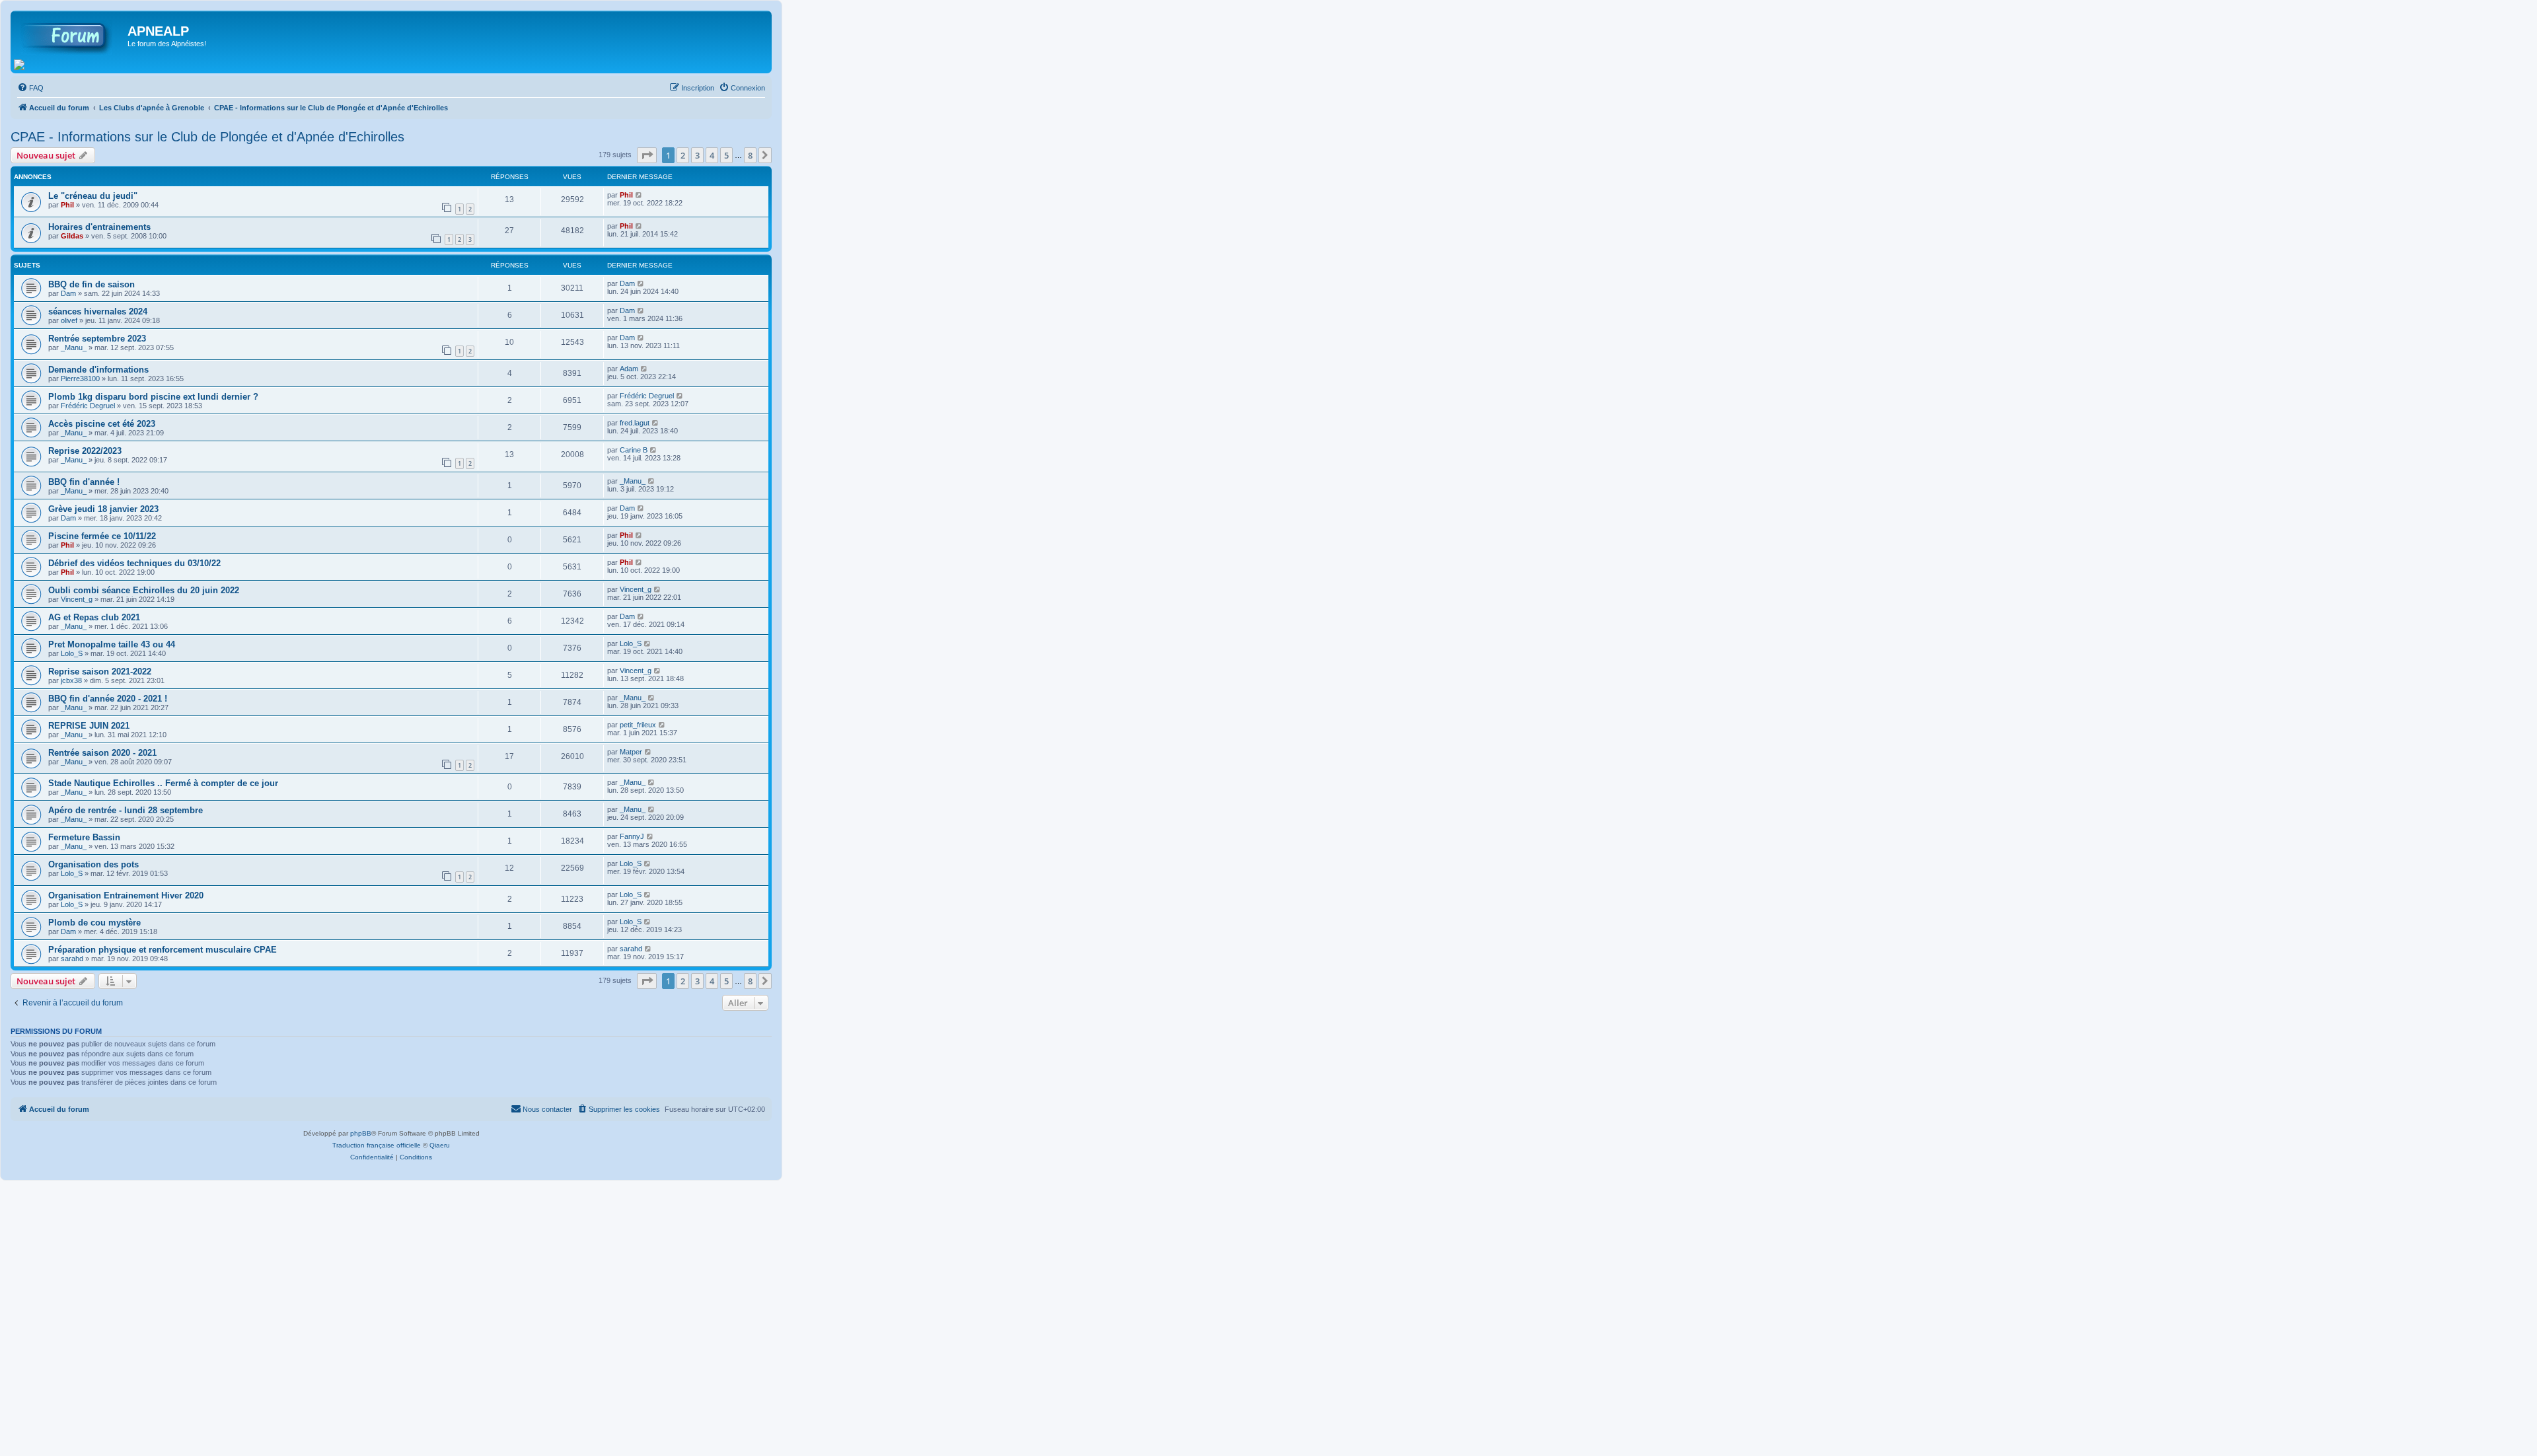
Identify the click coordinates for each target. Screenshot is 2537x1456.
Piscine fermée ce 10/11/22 (102, 536)
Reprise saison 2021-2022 (100, 672)
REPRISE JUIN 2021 (89, 726)
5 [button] (726, 155)
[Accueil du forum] (71, 35)
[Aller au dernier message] (639, 195)
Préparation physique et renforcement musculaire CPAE (163, 950)
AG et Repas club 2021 (94, 617)
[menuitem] (30, 88)
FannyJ (632, 836)
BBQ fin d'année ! (84, 482)
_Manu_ (74, 347)
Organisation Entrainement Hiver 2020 (126, 895)
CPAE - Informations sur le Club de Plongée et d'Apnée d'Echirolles (207, 137)
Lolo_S (72, 653)
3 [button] (697, 155)
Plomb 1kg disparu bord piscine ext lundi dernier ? (153, 397)
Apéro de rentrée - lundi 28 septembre (126, 810)
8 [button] (750, 155)
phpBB (361, 1133)
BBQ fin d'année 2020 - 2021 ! (108, 699)
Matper (631, 752)
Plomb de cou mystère (94, 923)
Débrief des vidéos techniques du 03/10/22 (134, 563)
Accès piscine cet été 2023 (102, 424)
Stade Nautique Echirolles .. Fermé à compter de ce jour (163, 783)
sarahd (72, 959)
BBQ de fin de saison (92, 284)
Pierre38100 (80, 379)
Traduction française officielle (377, 1145)
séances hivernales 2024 (98, 311)
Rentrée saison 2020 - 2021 (102, 753)
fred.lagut (635, 423)
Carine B (634, 450)
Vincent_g (77, 599)
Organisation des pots (93, 864)
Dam (68, 293)
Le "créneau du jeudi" (93, 196)
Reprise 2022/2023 (85, 451)
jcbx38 (71, 680)
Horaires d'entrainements (99, 227)
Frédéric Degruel (88, 406)
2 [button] (683, 155)
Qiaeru (440, 1145)
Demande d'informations (98, 370)
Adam (629, 369)
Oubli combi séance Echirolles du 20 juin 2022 (144, 590)
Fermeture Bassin (84, 837)
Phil (67, 205)
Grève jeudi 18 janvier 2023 (103, 509)
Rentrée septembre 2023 (97, 339)
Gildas (72, 236)
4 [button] (712, 155)
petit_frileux (638, 725)
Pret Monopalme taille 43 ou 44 (112, 644)
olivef (69, 320)
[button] (647, 155)
